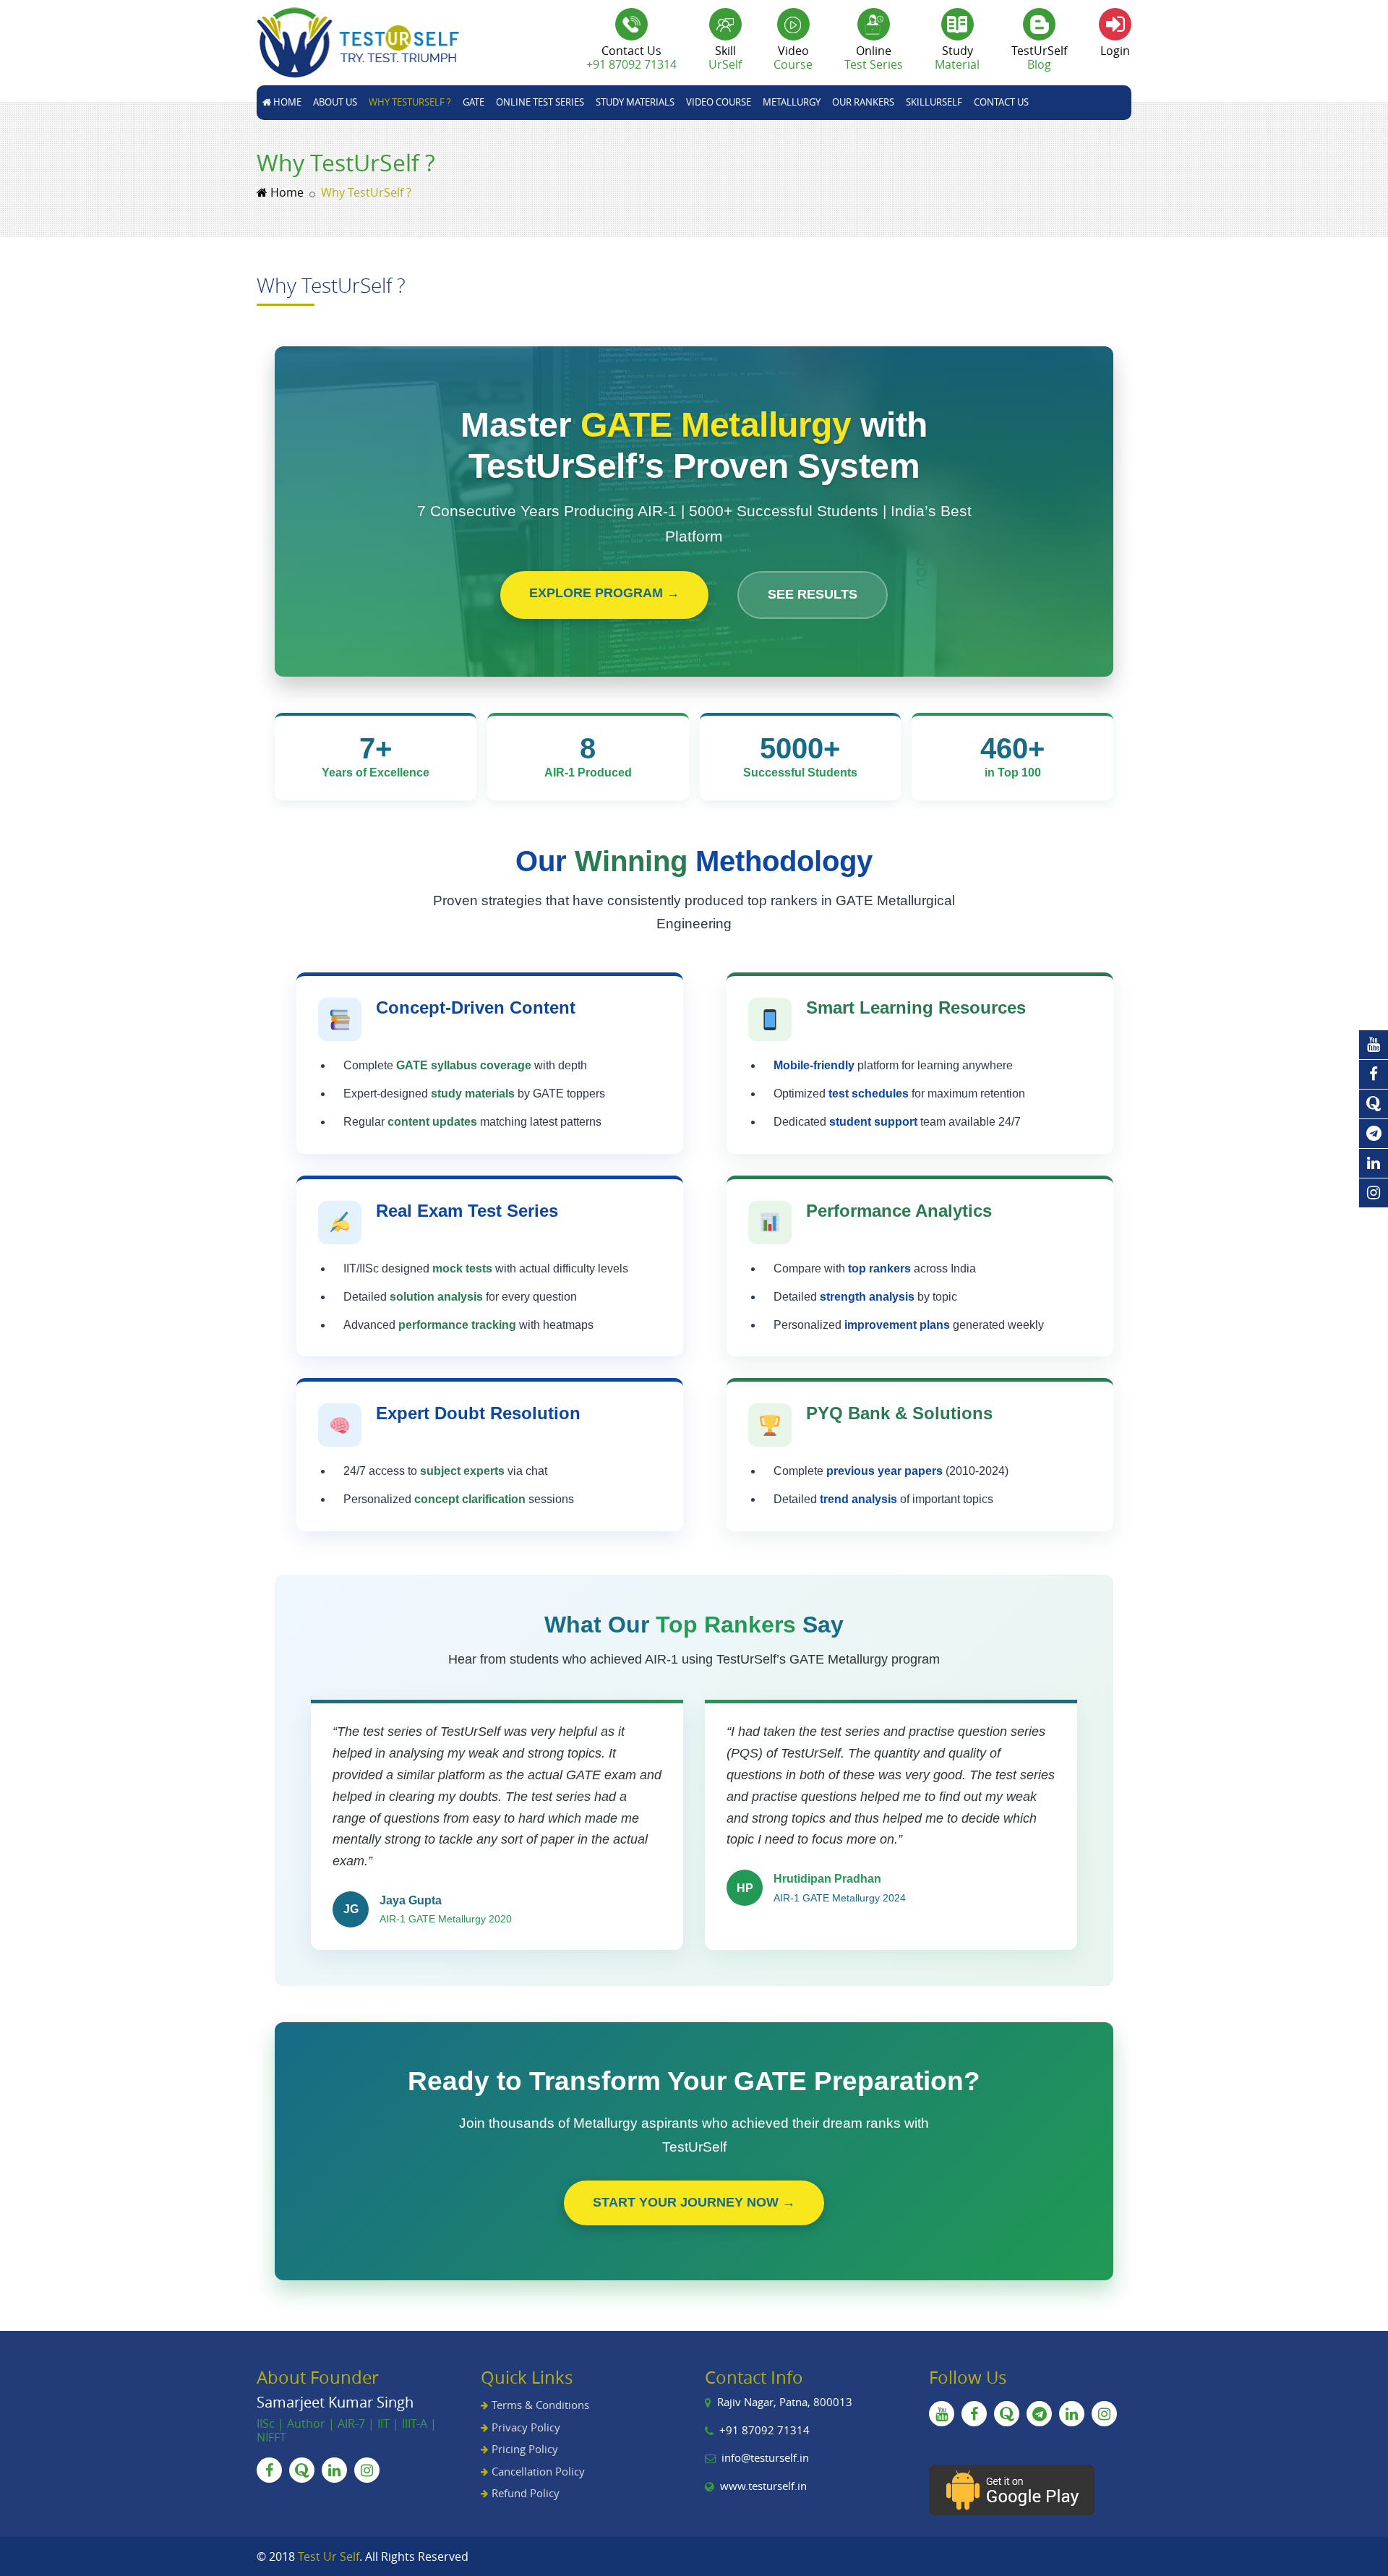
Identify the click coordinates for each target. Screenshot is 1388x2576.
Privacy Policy (526, 2427)
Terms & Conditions (540, 2405)
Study (957, 57)
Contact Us (1001, 102)
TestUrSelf (1039, 57)
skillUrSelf (934, 102)
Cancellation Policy (538, 2471)
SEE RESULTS (813, 594)
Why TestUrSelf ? (410, 102)
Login (1115, 51)
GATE (474, 102)
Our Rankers (863, 102)
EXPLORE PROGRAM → (604, 593)
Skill (725, 57)
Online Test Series (540, 102)
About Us (335, 102)
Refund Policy (526, 2493)
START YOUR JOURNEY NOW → (694, 2202)
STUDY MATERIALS (635, 102)
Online (874, 57)
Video (793, 57)
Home (286, 102)
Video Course (719, 102)
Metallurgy (792, 102)
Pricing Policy (525, 2449)
